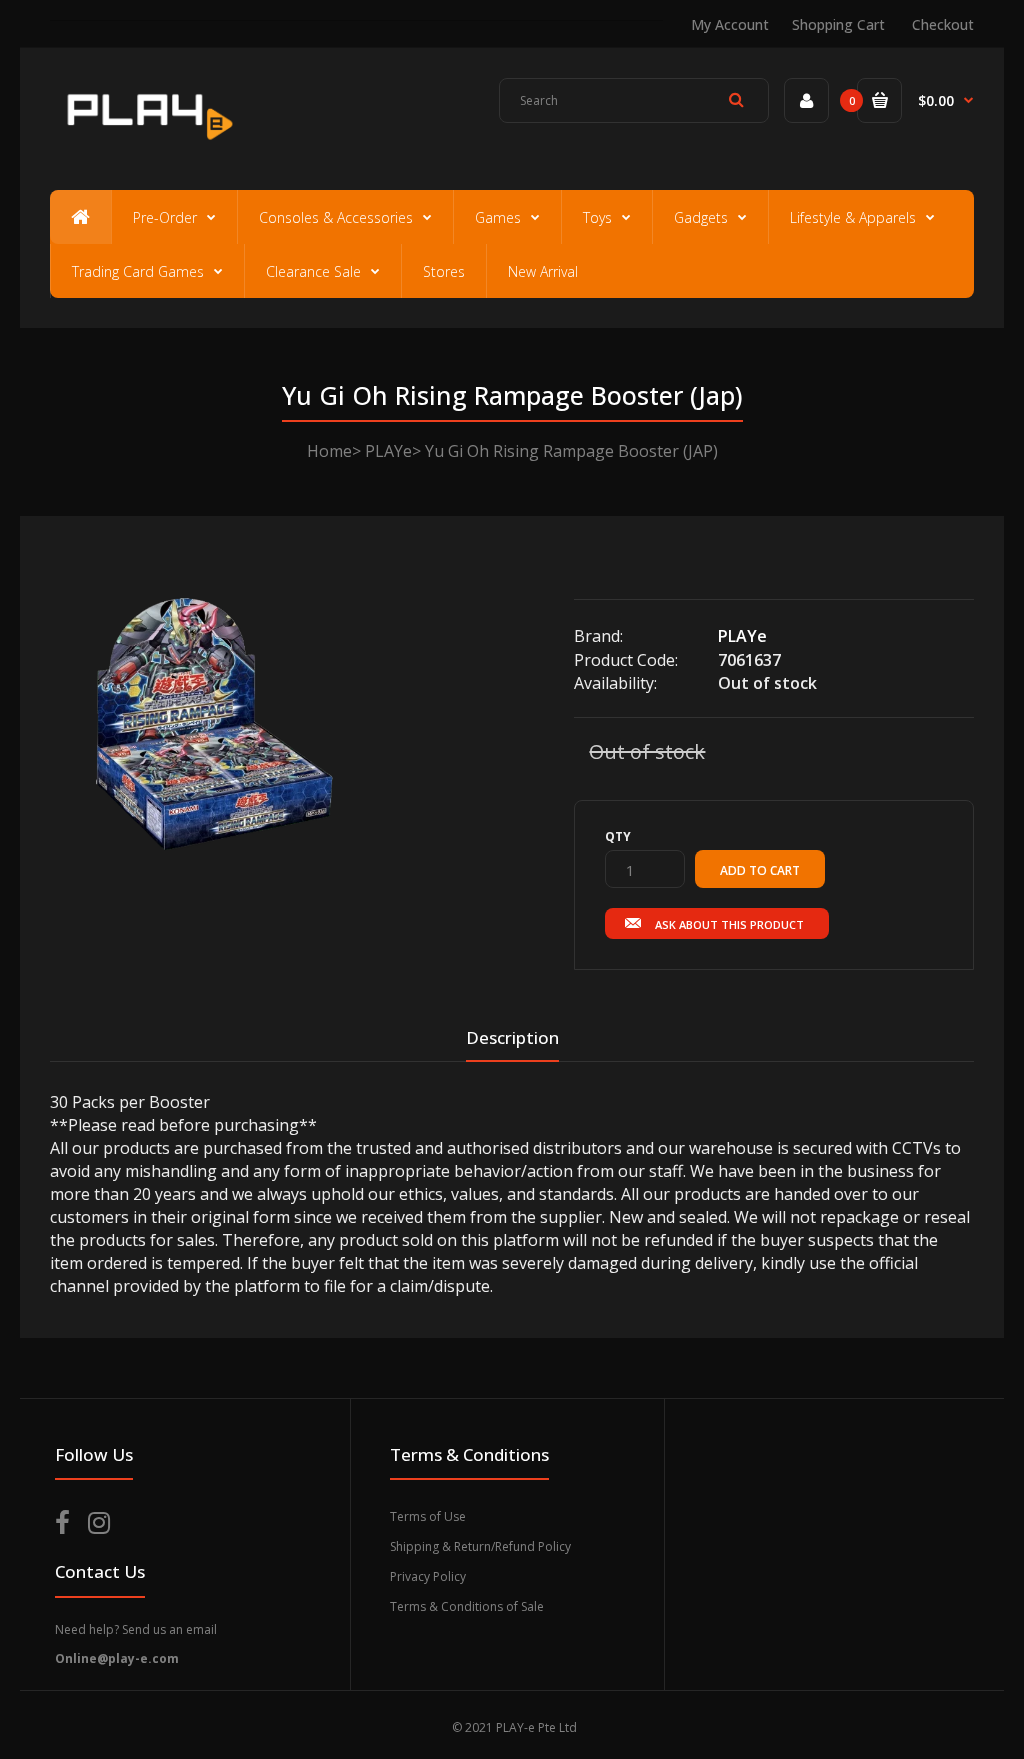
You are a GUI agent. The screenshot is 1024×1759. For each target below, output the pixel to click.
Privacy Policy (428, 1576)
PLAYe (388, 451)
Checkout (943, 24)
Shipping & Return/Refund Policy (480, 1546)
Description (512, 1037)
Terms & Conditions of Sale (467, 1606)
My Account (730, 24)
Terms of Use (428, 1516)
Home (329, 451)
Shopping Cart (838, 24)
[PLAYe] (147, 146)
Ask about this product (729, 924)
